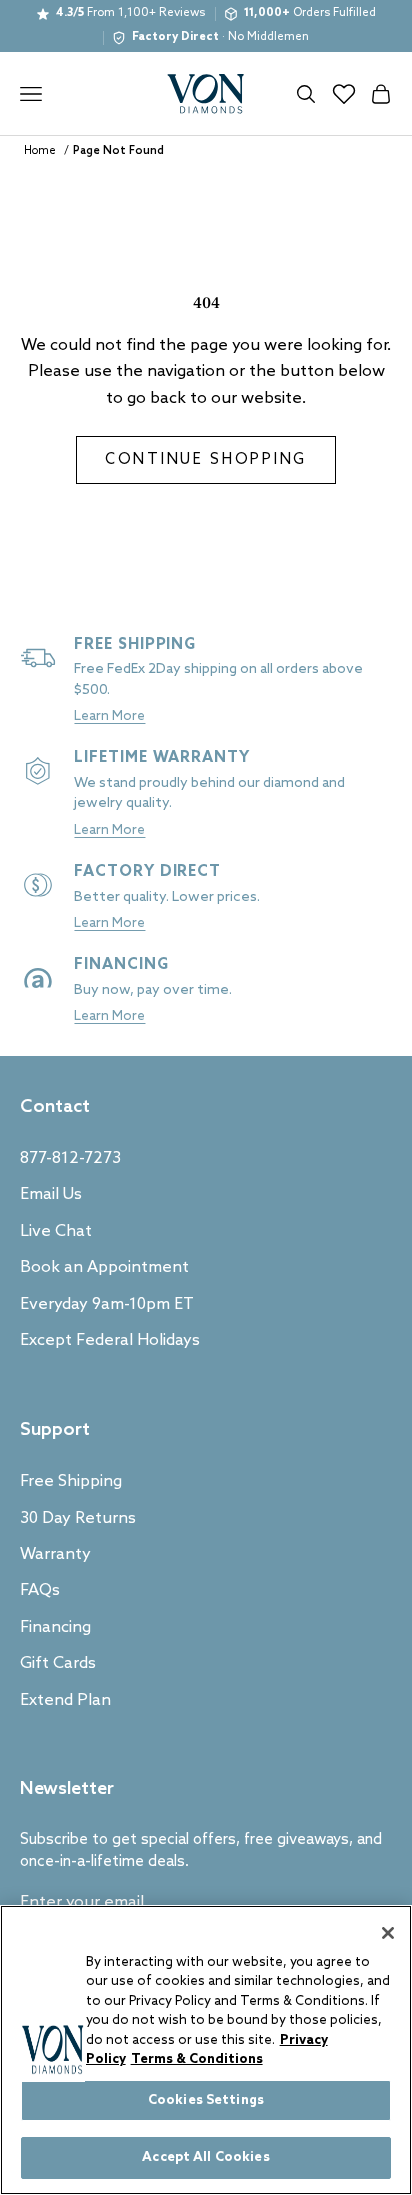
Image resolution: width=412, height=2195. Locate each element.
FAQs (40, 1590)
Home (40, 151)
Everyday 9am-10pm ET (107, 1304)
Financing (55, 1627)
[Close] (388, 1933)
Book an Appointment (104, 1267)
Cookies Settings (206, 2100)
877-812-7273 (70, 1158)
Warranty (55, 1554)
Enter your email (82, 1902)
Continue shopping (206, 460)
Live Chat (56, 1231)
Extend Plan (65, 1700)
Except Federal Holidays (110, 1340)
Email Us (51, 1194)
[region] (206, 2050)
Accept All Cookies (205, 2157)
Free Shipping (71, 1481)
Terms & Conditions (197, 2059)
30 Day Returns (78, 1518)
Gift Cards (58, 1663)
